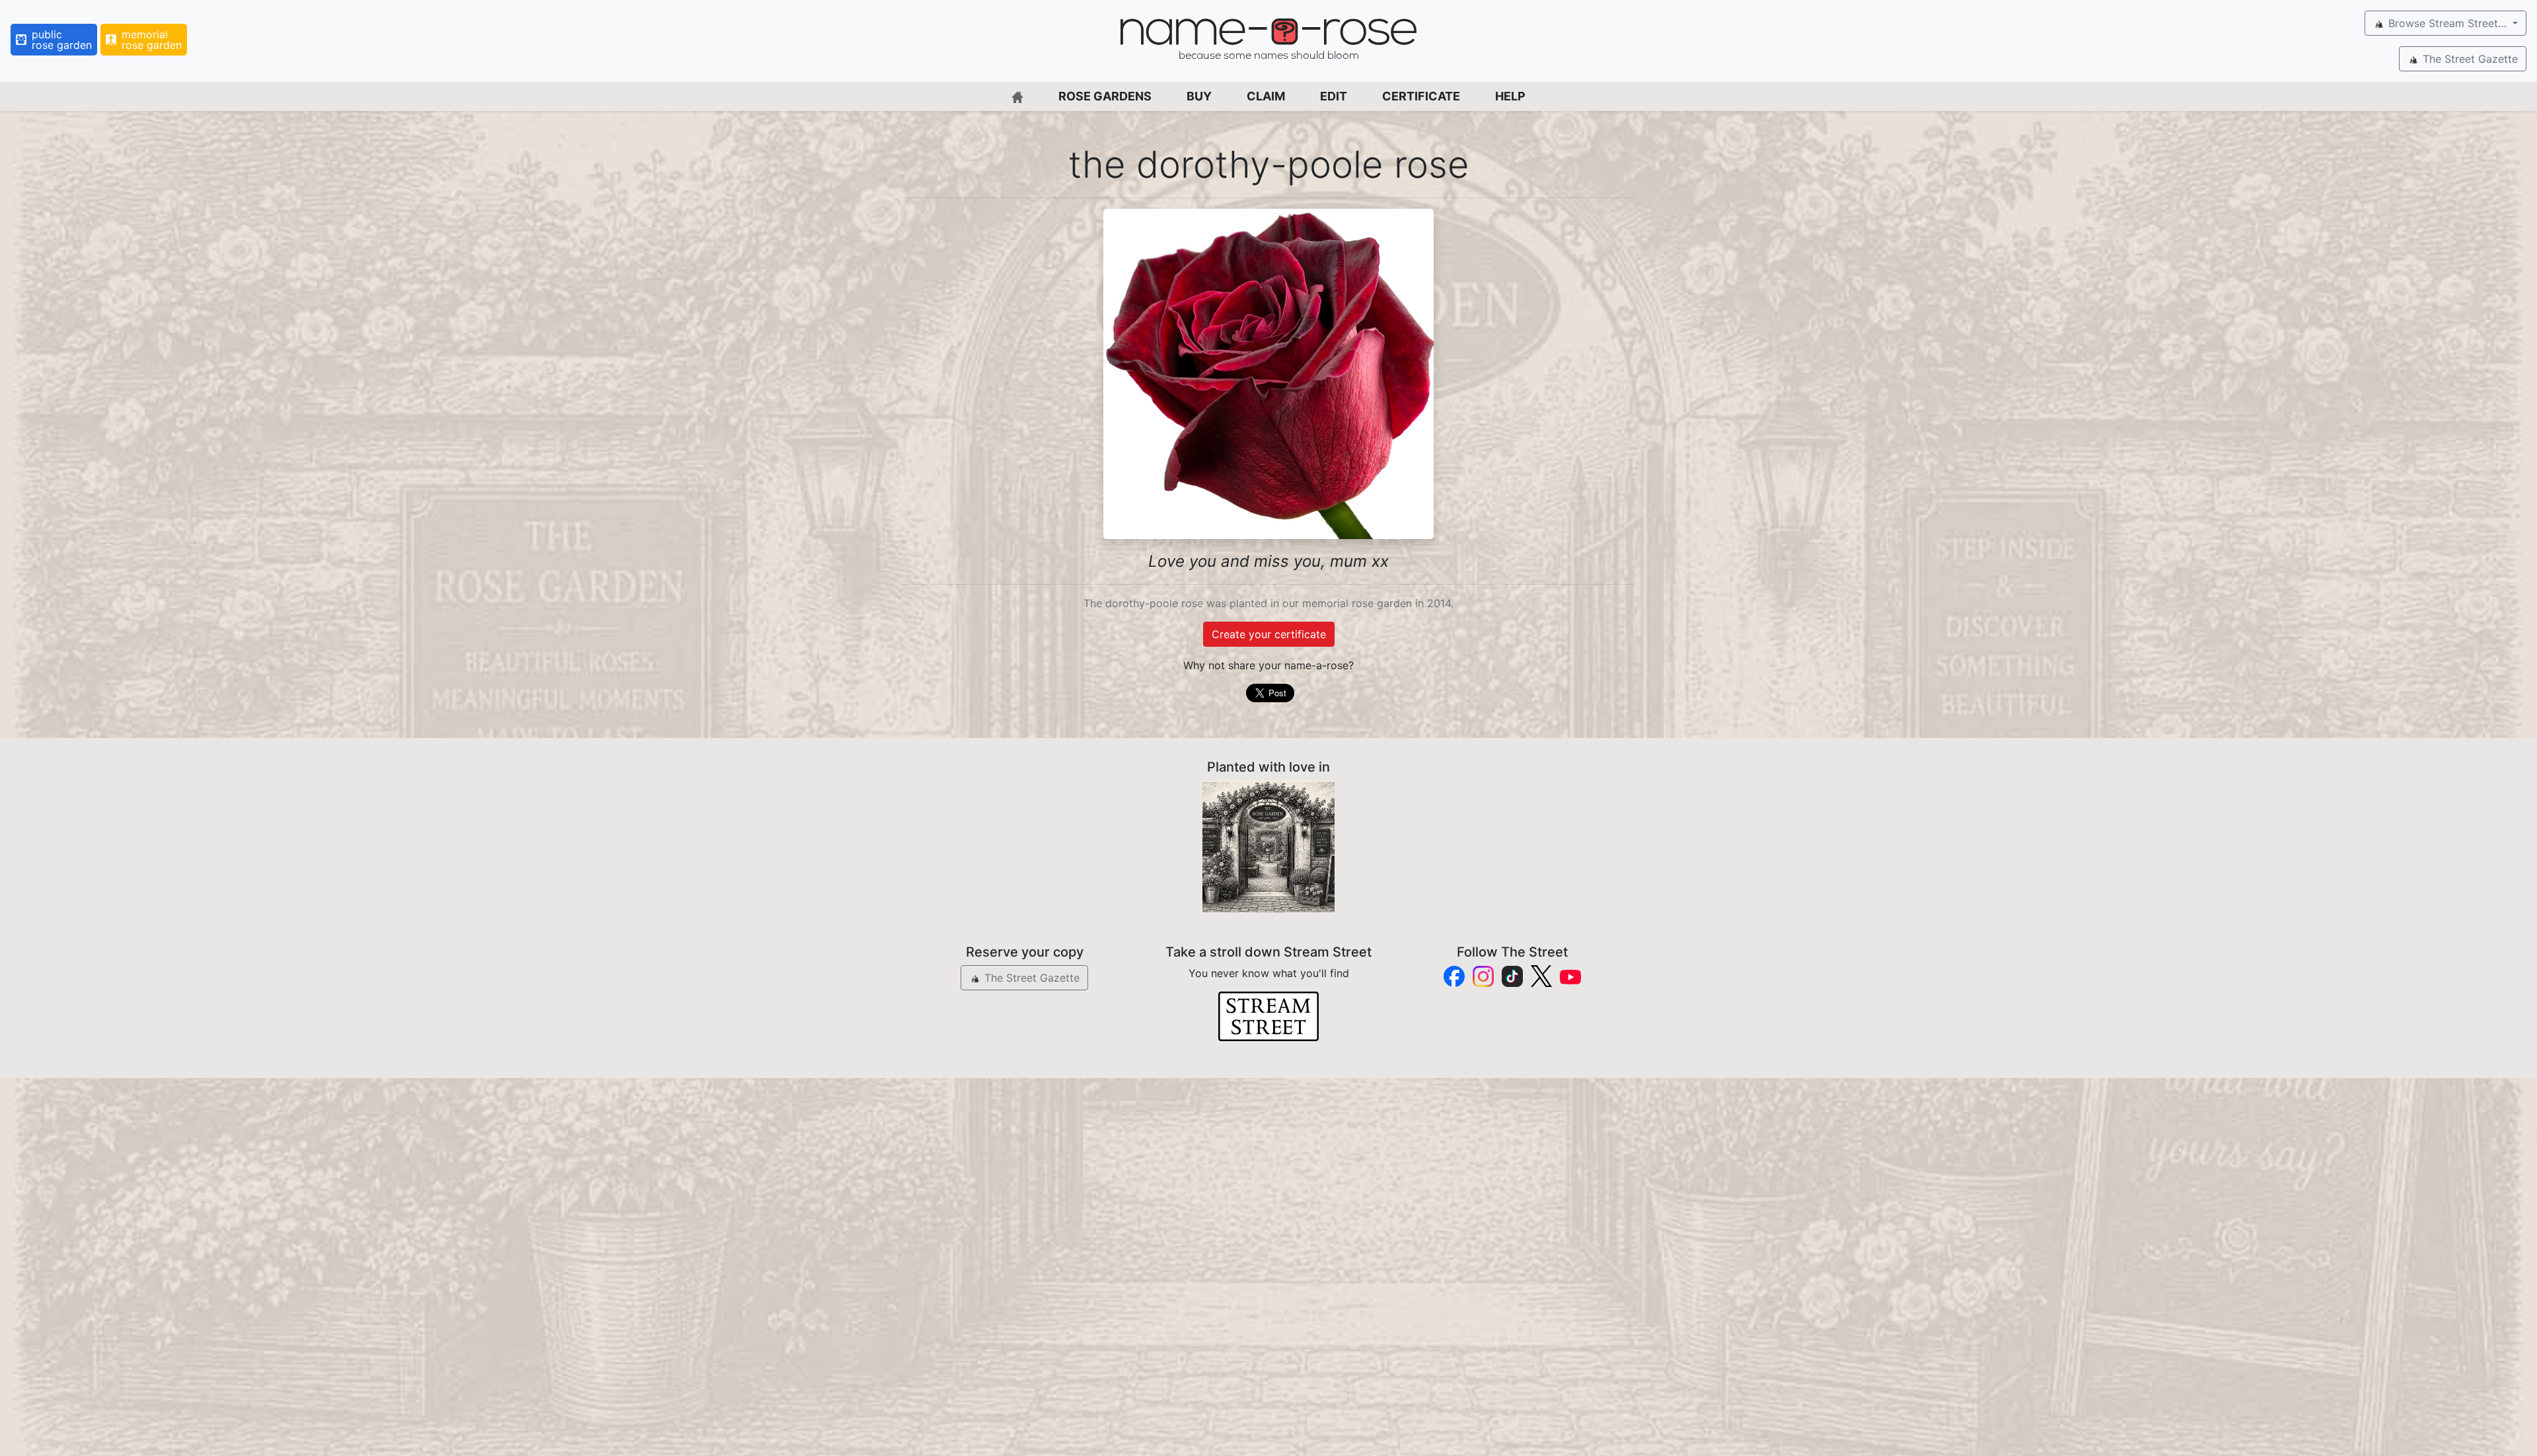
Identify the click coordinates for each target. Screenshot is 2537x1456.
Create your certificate (1269, 634)
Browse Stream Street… (2447, 23)
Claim (1266, 96)
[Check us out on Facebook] (1454, 976)
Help (1510, 96)
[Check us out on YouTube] (1570, 976)
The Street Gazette (2469, 59)
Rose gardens (1105, 96)
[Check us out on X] (1541, 976)
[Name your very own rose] (1268, 846)
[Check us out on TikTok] (1512, 976)
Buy (1199, 96)
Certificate (1421, 96)
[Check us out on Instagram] (1483, 976)
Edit (1334, 96)
